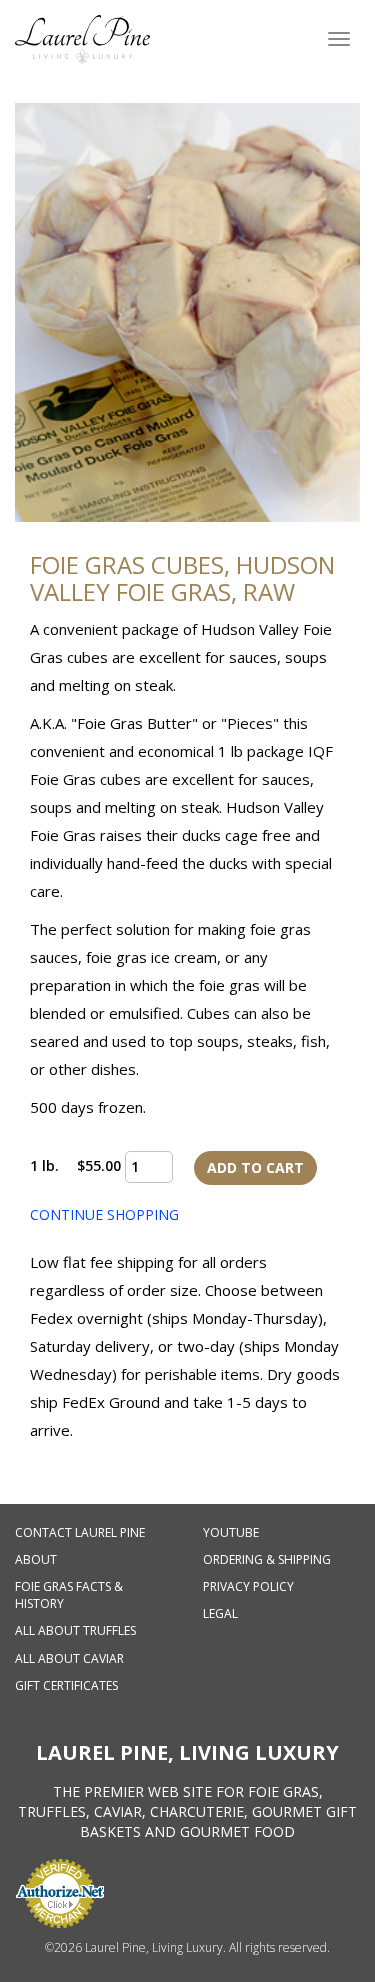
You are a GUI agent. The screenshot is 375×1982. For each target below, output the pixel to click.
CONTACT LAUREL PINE (80, 1532)
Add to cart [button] (255, 1167)
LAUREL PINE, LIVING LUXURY (187, 1752)
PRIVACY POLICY (248, 1586)
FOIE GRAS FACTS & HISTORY (69, 1595)
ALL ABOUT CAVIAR (69, 1658)
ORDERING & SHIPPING (267, 1559)
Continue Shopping (104, 1214)
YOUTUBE (231, 1532)
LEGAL (220, 1613)
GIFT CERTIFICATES (66, 1685)
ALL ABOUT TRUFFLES (75, 1630)
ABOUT (36, 1559)
